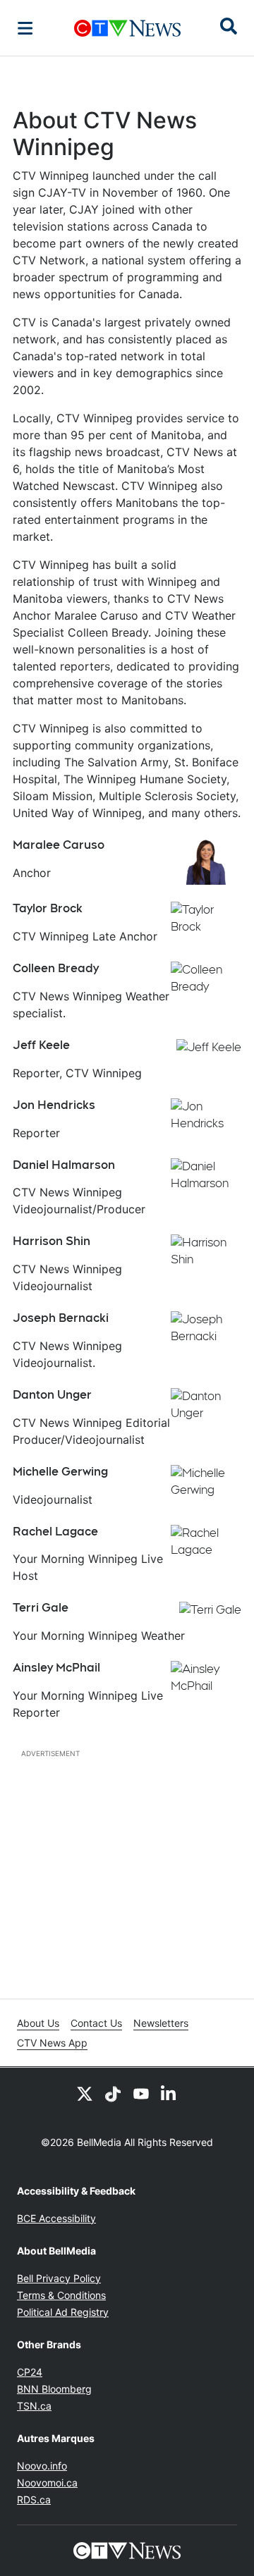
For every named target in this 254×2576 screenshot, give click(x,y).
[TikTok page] (113, 2093)
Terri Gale (41, 1608)
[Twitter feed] (85, 2093)
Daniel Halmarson (64, 1165)
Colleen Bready (56, 968)
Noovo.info (42, 2466)
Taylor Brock (48, 908)
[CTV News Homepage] (127, 28)
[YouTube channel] (141, 2093)
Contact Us (96, 2023)
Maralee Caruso (59, 845)
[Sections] (25, 28)
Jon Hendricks (54, 1105)
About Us (38, 2023)
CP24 (30, 2372)
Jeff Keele (41, 1045)
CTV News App (52, 2043)
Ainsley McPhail (56, 1668)
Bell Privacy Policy (59, 2278)
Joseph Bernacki (61, 1318)
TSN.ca (34, 2406)
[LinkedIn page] (169, 2093)
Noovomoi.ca (47, 2483)
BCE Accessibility (56, 2218)
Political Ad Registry (63, 2312)
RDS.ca (34, 2500)
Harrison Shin (52, 1241)
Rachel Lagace (55, 1532)
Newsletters (161, 2023)
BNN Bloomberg (54, 2389)
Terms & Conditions (61, 2295)
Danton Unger (52, 1395)
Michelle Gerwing (60, 1472)
